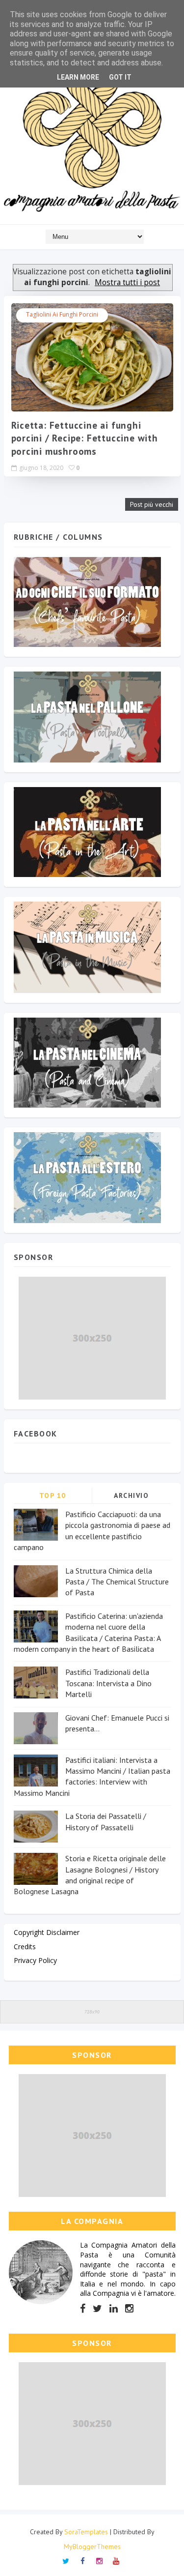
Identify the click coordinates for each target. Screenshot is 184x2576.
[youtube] (116, 2560)
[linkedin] (114, 2309)
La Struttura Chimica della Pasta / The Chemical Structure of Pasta (117, 1582)
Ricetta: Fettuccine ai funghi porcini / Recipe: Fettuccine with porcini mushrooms (85, 438)
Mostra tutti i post (127, 282)
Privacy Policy (35, 1960)
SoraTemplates (86, 2532)
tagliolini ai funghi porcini (62, 314)
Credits (25, 1947)
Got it (120, 77)
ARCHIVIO (131, 1495)
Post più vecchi (152, 504)
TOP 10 (53, 1495)
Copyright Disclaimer (47, 1932)
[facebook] (83, 2309)
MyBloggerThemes (92, 2547)
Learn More (78, 77)
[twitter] (97, 2309)
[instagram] (129, 2309)
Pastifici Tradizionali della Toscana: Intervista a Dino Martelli (108, 1683)
